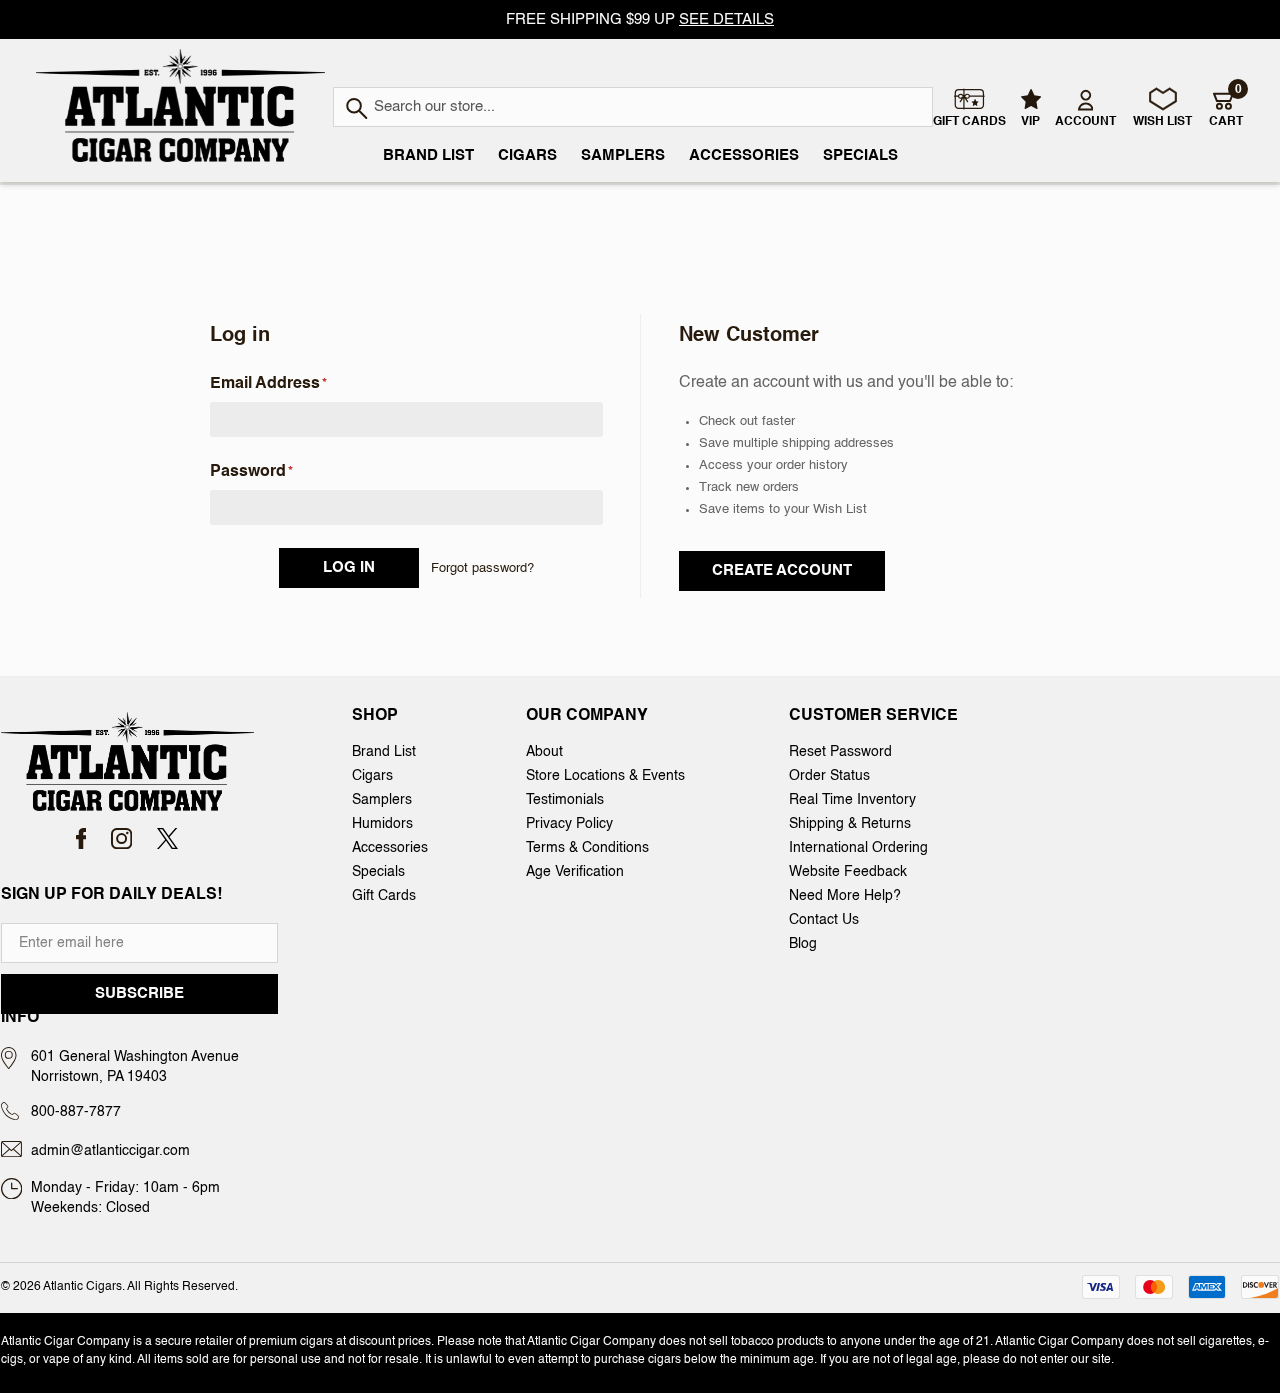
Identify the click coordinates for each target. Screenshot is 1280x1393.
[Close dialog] (164, 401)
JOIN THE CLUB (890, 915)
